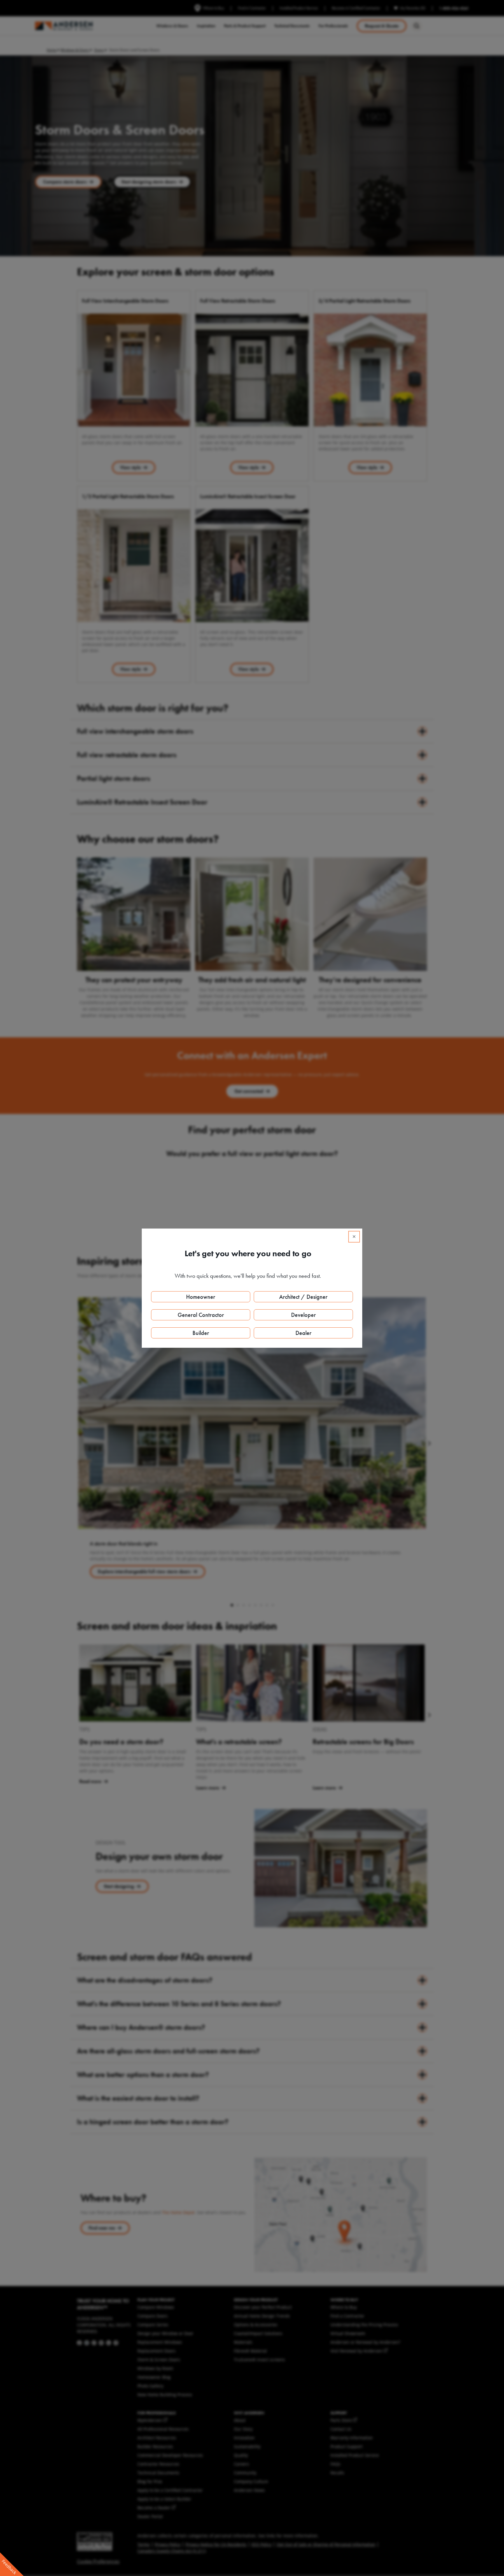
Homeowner (201, 1297)
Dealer (303, 1333)
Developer (303, 1315)
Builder (201, 1333)
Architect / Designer (303, 1297)
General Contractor (201, 1315)
